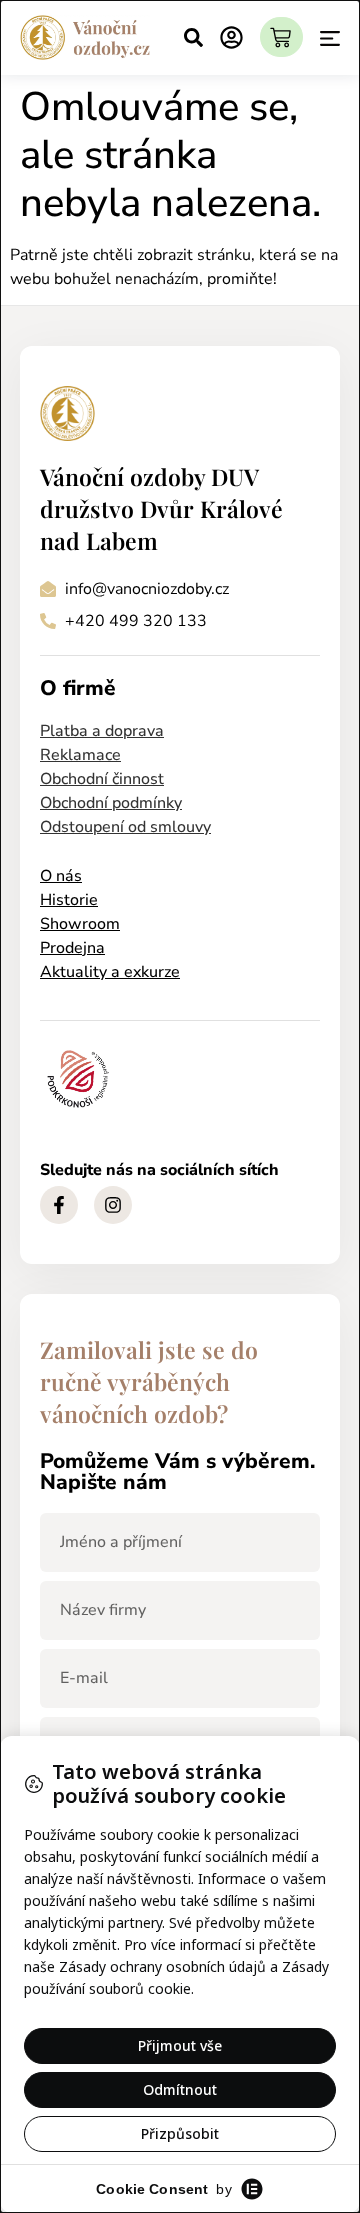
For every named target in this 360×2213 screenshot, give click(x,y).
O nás (61, 876)
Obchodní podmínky (111, 803)
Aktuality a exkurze (110, 972)
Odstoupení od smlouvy (125, 827)
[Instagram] (113, 1205)
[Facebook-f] (59, 1205)
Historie (69, 900)
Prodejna (72, 948)
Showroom (80, 924)
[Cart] (281, 37)
